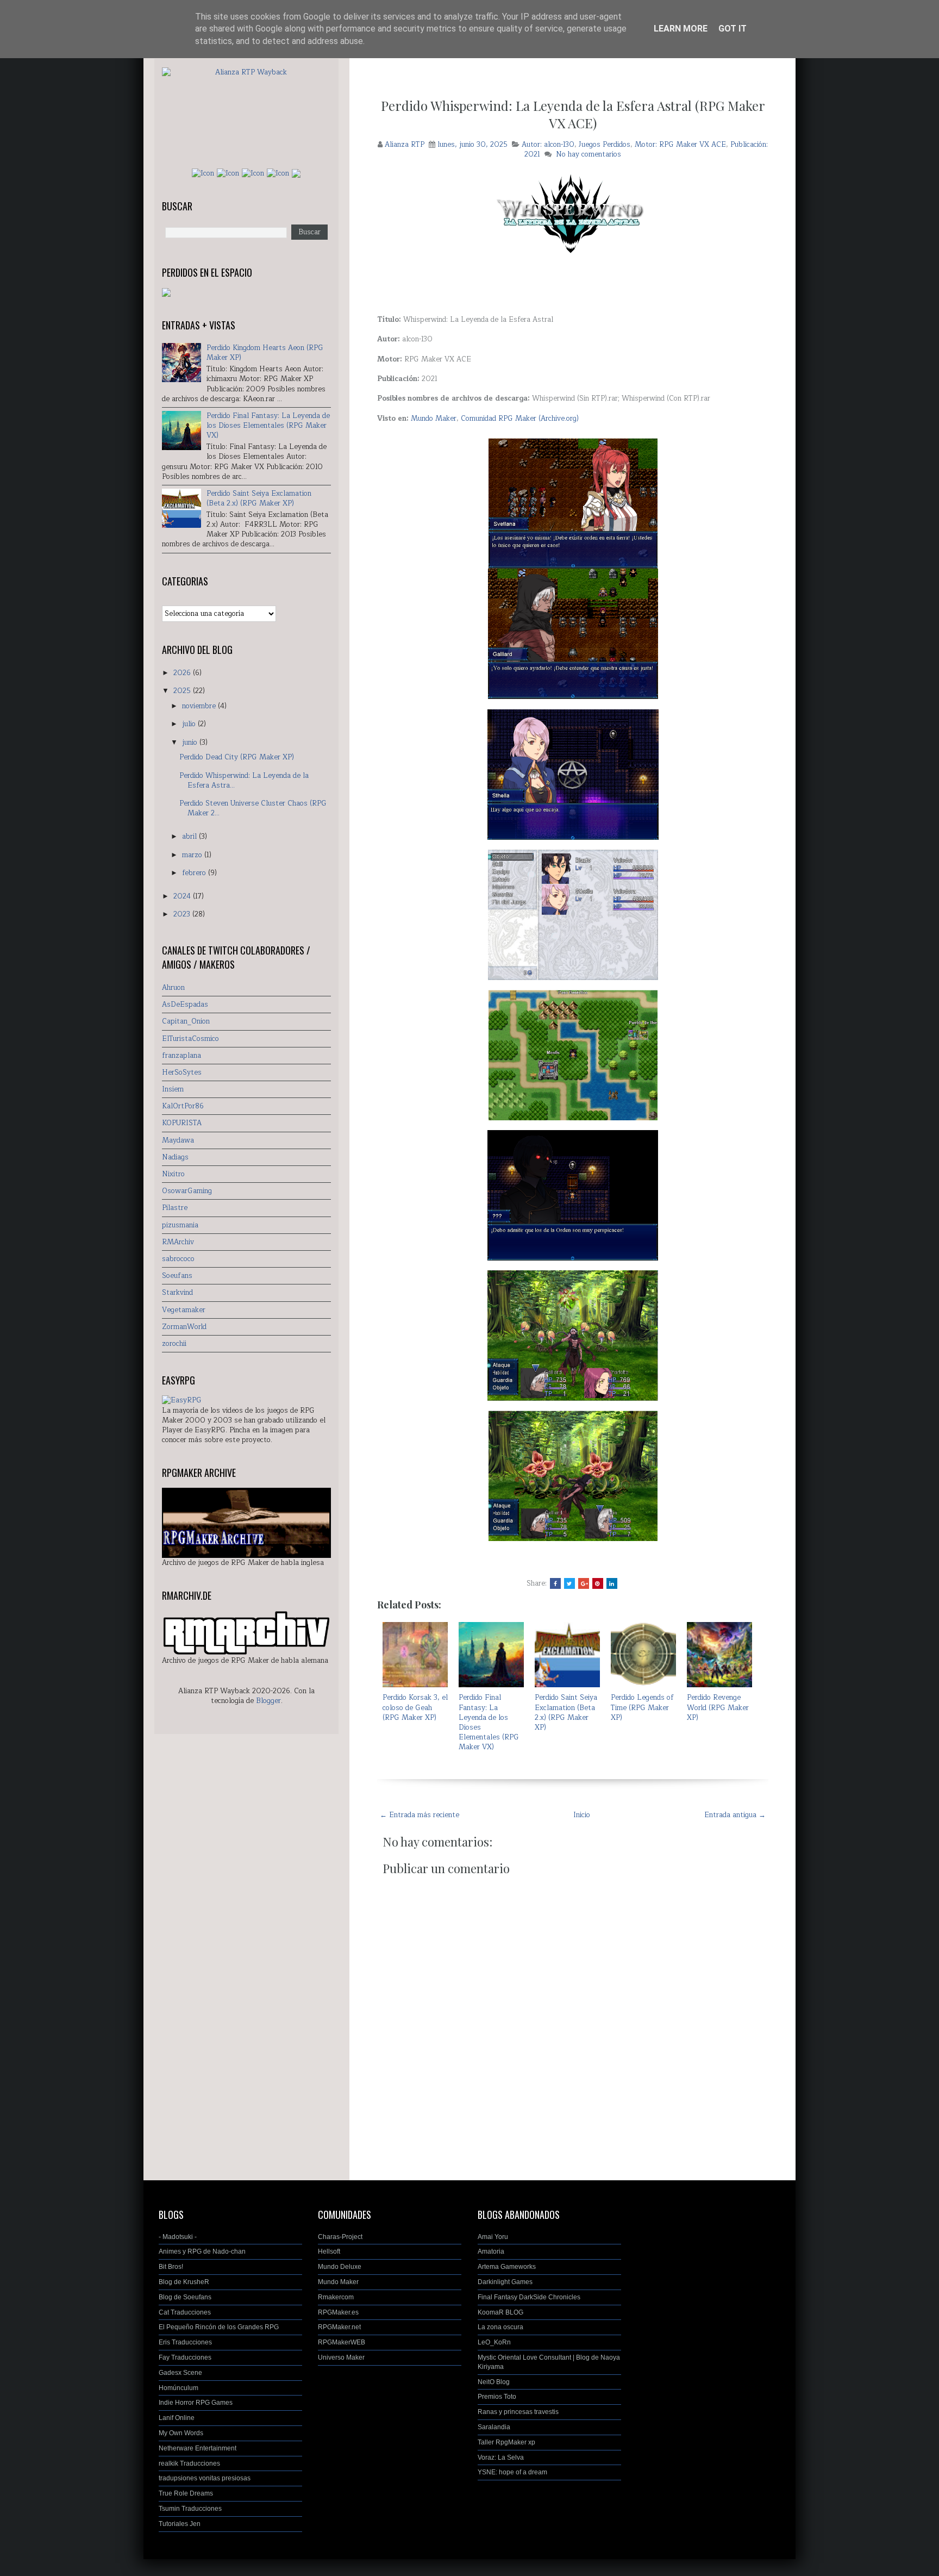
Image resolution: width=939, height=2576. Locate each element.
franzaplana (181, 1056)
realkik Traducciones (189, 2463)
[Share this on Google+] (584, 1583)
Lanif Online (177, 2418)
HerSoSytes (182, 1072)
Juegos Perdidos (605, 145)
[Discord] (296, 173)
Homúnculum (179, 2388)
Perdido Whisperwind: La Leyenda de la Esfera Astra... (244, 781)
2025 (183, 691)
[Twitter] (253, 173)
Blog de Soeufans (185, 2297)
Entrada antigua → (735, 1815)
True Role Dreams (186, 2493)
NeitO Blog (494, 2382)
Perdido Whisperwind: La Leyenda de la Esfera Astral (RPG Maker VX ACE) (573, 114)
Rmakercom (336, 2297)
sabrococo (178, 1259)
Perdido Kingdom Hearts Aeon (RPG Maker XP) (265, 353)
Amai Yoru (493, 2237)
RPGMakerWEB (342, 2342)
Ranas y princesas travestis (518, 2412)
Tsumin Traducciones (190, 2509)
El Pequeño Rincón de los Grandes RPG (219, 2327)
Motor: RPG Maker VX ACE (680, 145)
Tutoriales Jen (180, 2524)
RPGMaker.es (338, 2312)
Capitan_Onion (186, 1021)
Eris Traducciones (185, 2342)
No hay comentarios (589, 154)
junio (191, 743)
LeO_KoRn (494, 2342)
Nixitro (173, 1174)
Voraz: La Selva (501, 2458)
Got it (733, 29)
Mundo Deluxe (340, 2267)
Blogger (268, 1701)
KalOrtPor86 (183, 1106)
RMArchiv (178, 1242)
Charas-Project (340, 2237)
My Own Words (181, 2433)
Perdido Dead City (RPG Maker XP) (237, 757)
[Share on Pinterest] (598, 1583)
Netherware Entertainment (198, 2448)
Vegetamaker (184, 1310)
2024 (183, 896)
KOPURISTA (182, 1123)
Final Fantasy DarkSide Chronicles (529, 2297)
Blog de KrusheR (184, 2282)
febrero (195, 873)
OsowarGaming (187, 1191)
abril (190, 837)
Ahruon (173, 988)
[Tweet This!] (569, 1583)
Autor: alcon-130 (548, 145)
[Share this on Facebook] (555, 1583)
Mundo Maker (434, 419)
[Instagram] (228, 173)
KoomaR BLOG (500, 2312)
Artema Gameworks (507, 2267)
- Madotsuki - (178, 2237)
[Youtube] (278, 173)
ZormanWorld (184, 1327)
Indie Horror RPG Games (196, 2403)
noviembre (200, 706)
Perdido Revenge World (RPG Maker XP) (718, 1707)
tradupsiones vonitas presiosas (205, 2478)
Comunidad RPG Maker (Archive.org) (520, 419)
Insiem (173, 1089)
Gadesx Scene (180, 2373)
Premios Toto (497, 2397)
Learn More (681, 29)
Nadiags (175, 1157)
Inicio (582, 1815)
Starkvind (177, 1293)
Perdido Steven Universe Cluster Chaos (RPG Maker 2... (253, 808)
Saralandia (494, 2427)
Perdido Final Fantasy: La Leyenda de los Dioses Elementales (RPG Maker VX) (489, 1722)
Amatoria (491, 2251)
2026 (183, 673)
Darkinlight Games (505, 2282)
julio (190, 724)
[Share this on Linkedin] (612, 1583)
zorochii (174, 1344)
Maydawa (178, 1140)
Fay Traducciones (185, 2357)
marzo (193, 855)
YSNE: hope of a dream (512, 2472)
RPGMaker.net (339, 2327)
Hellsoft (329, 2251)
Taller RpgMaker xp (506, 2442)
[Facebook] (203, 173)
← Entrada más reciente (420, 1815)
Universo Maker (341, 2357)
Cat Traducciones (185, 2312)
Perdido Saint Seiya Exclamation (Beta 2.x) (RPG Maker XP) (566, 1713)
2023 (183, 914)
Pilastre (175, 1208)
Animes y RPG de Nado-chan (202, 2251)
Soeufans (177, 1276)
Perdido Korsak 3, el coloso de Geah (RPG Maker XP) (415, 1707)
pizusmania (180, 1225)
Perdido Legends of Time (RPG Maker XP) (642, 1707)
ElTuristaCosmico (190, 1039)
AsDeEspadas (185, 1005)
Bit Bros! (171, 2267)
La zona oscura (500, 2327)
